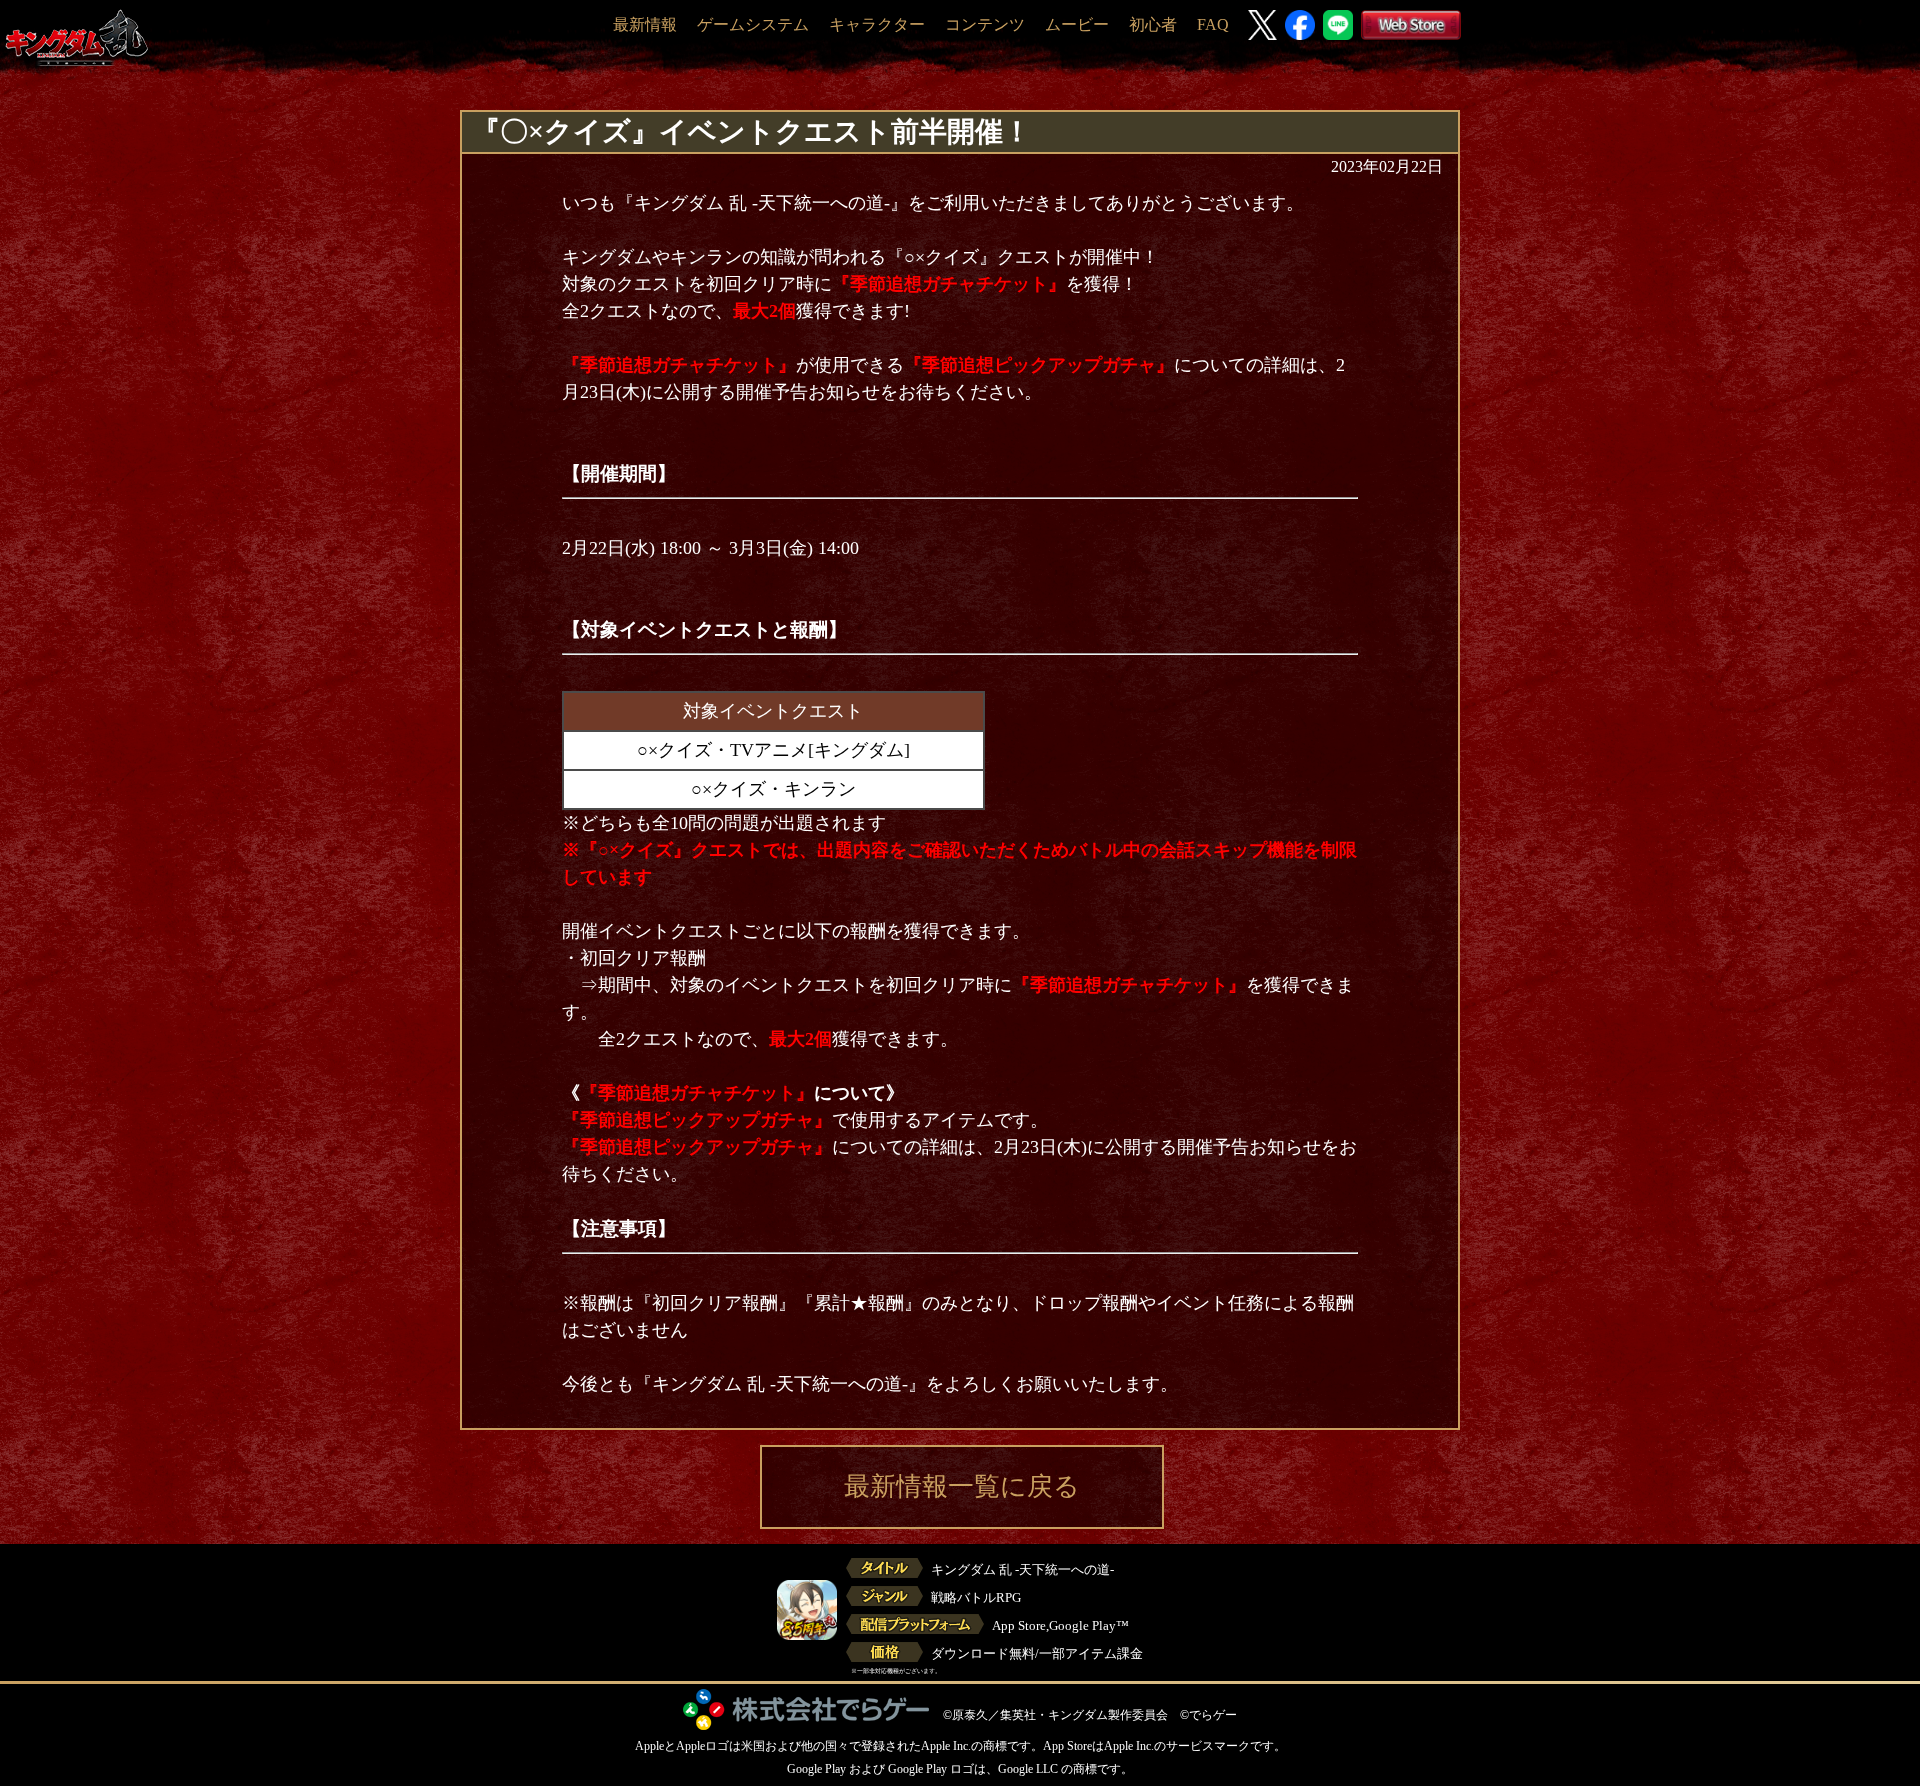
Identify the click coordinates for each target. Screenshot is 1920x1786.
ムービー (1077, 24)
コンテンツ (985, 24)
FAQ (1213, 24)
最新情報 (645, 24)
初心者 (1153, 24)
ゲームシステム (753, 24)
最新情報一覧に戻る (962, 1486)
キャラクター (877, 24)
